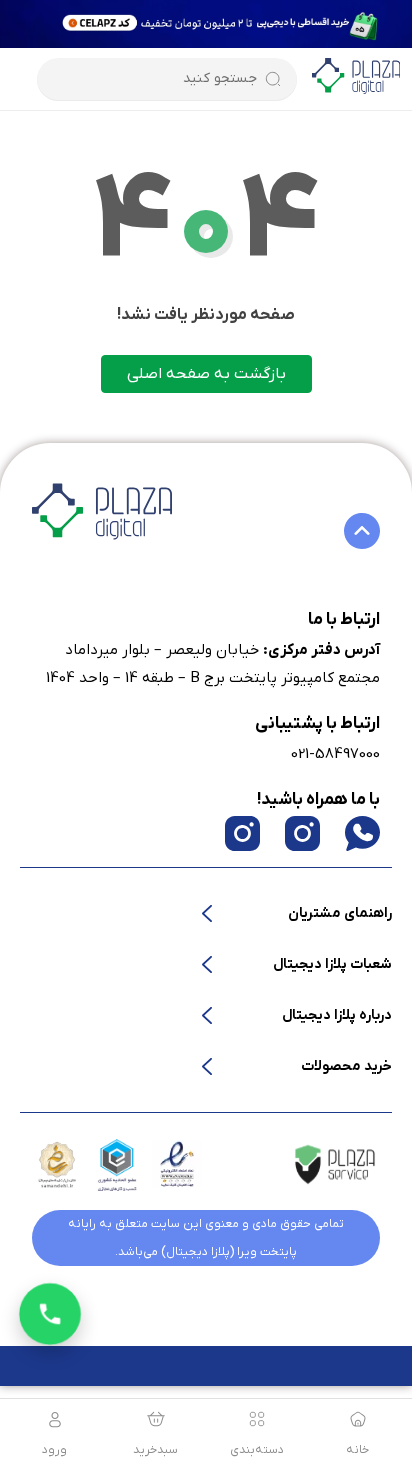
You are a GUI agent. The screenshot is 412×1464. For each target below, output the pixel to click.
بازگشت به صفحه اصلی (206, 374)
